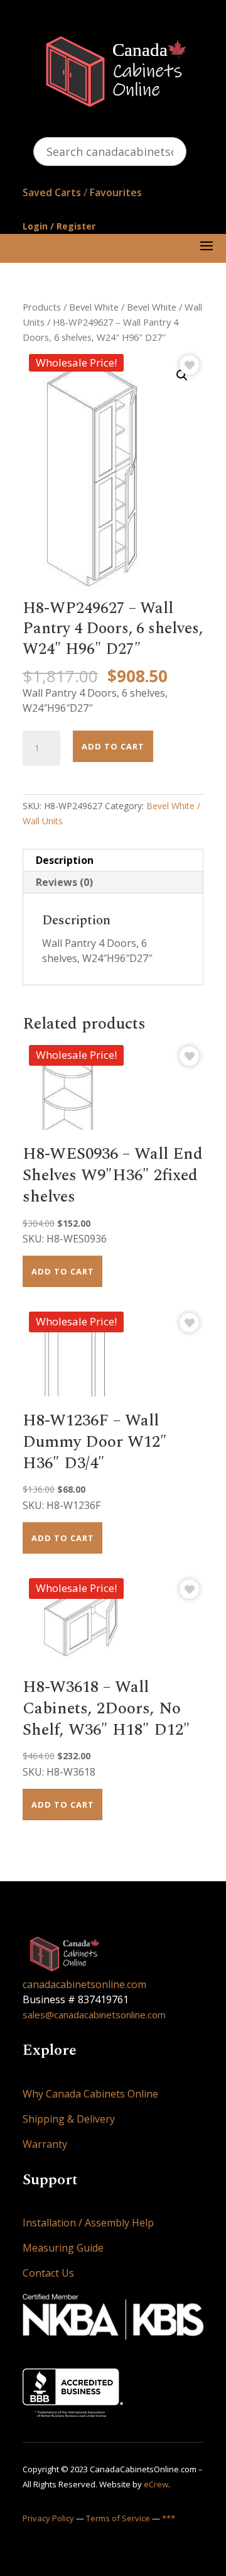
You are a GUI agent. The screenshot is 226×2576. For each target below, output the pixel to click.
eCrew (156, 2484)
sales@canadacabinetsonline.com (94, 2015)
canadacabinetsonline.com (84, 1984)
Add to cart (113, 746)
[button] (182, 375)
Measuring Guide (63, 2248)
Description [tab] (65, 860)
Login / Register (59, 226)
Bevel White (94, 307)
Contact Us (48, 2273)
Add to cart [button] (63, 1271)
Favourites (116, 192)
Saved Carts (52, 192)
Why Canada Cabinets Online (90, 2094)
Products (42, 307)
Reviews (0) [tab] (64, 882)
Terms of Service (118, 2518)
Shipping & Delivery (69, 2119)
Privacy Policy (48, 2518)
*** (169, 2518)
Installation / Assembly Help (88, 2223)
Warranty (45, 2144)
